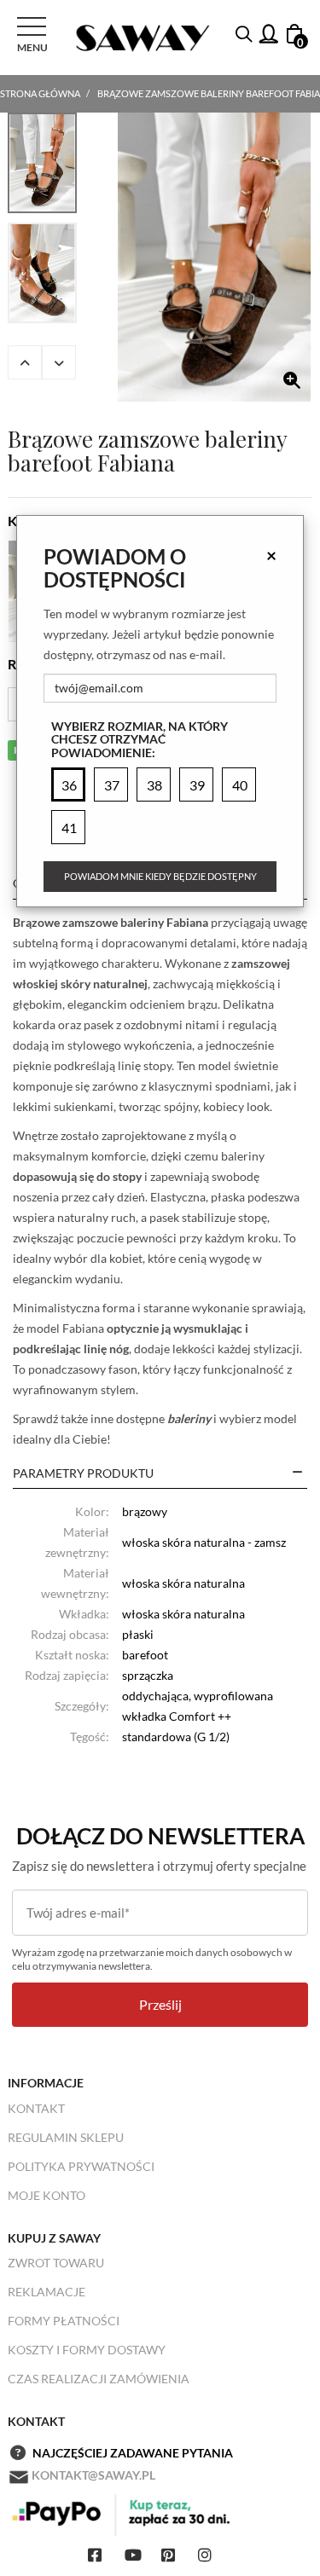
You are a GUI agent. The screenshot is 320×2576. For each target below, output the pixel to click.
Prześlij (160, 2004)
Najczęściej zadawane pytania (133, 2453)
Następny (59, 362)
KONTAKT (36, 2108)
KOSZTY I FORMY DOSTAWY (87, 2350)
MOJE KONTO (47, 2195)
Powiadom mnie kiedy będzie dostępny (160, 876)
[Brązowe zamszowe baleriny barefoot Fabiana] (214, 257)
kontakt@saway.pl (93, 2475)
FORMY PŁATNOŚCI (64, 2321)
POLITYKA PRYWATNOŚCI (81, 2166)
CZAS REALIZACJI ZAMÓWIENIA (99, 2379)
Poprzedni (25, 362)
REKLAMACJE (47, 2292)
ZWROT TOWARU (56, 2263)
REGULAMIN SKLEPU (66, 2137)
